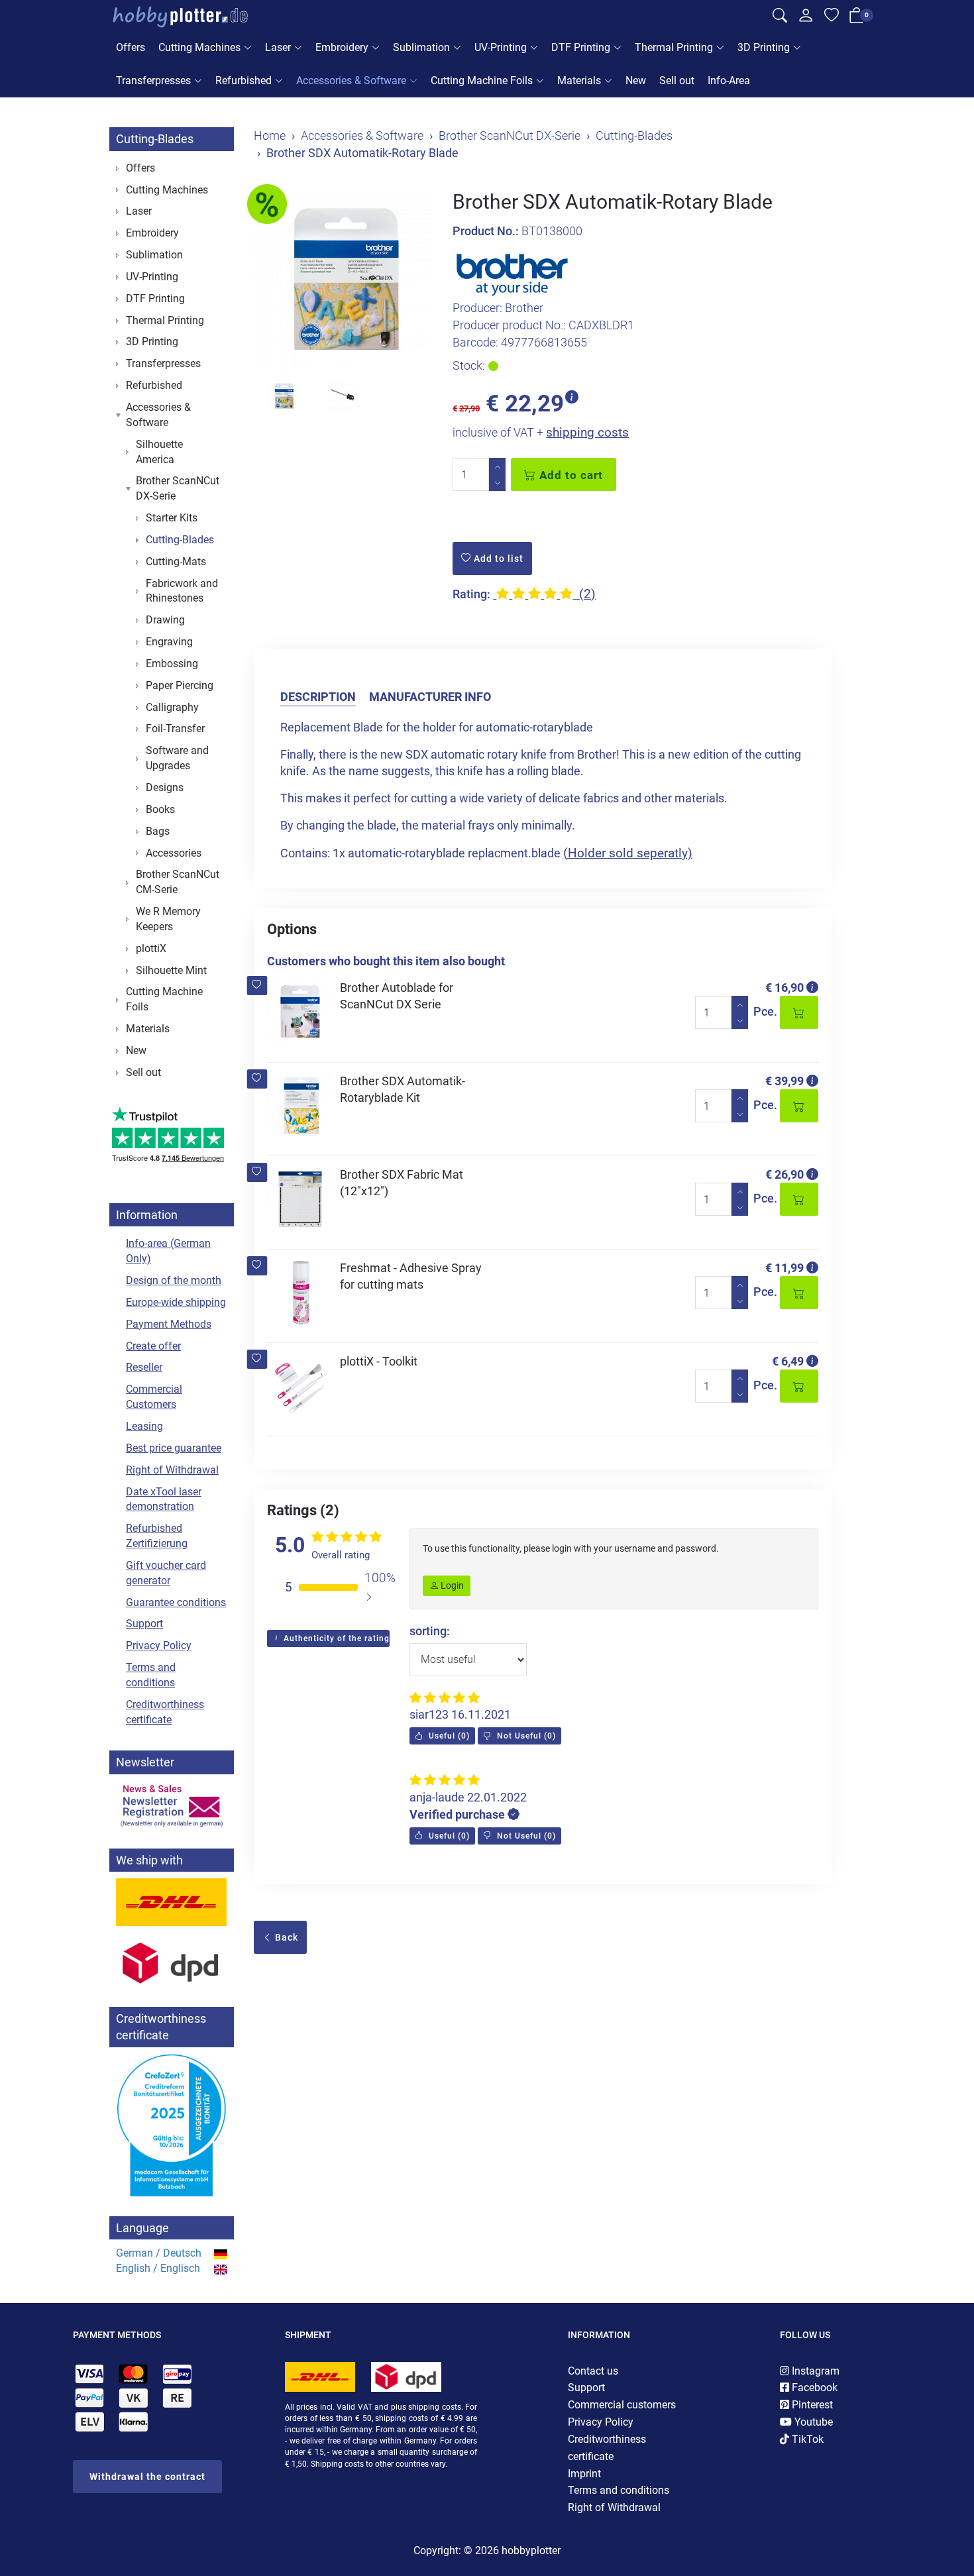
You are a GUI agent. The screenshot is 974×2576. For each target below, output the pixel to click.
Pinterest (811, 2405)
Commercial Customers (154, 1397)
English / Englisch (158, 2268)
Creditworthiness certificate (165, 1712)
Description (318, 697)
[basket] (857, 18)
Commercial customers (622, 2405)
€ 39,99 (785, 1081)
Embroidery (342, 47)
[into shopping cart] (799, 1012)
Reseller (144, 1367)
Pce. (765, 1011)
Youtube (812, 2422)
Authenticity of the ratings (336, 1638)
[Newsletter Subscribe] (172, 1805)
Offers (131, 47)
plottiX (151, 948)
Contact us (593, 2371)
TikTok (806, 2439)
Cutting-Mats (176, 562)
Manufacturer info (430, 697)
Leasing (144, 1426)
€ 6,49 (788, 1361)
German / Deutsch (159, 2253)
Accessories (174, 853)
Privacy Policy (159, 1645)
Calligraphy (172, 707)
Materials (579, 80)
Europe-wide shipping (176, 1302)
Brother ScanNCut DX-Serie (178, 488)
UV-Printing (501, 47)
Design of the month (174, 1280)
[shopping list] (832, 17)
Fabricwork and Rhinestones (182, 591)
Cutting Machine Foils (482, 80)
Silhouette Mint (171, 970)
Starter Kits (172, 518)
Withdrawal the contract (147, 2477)
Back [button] (285, 1937)
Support (144, 1624)
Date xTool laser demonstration (164, 1499)
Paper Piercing (180, 685)
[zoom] (343, 281)
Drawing (165, 620)
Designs (165, 787)
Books (160, 809)
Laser (278, 47)
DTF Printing (581, 47)
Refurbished (243, 80)
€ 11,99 (785, 1268)
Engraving (169, 642)
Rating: (471, 594)
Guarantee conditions (176, 1602)
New (636, 80)
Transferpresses (153, 80)
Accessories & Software (351, 80)
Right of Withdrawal (172, 1470)
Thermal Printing (674, 47)
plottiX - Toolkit (379, 1361)
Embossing (172, 664)
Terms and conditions (151, 1675)
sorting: (430, 1631)
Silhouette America (159, 452)
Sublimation (421, 47)
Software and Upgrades (177, 758)
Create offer (153, 1346)
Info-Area (729, 80)
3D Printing (764, 47)
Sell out (677, 80)
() (448, 1736)
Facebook (813, 2388)
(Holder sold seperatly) (628, 853)
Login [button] (451, 1585)
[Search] (780, 17)
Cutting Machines (199, 47)
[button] (257, 986)
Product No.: (486, 231)
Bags (158, 831)
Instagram (814, 2371)
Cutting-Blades (155, 139)
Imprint (584, 2474)
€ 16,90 (785, 988)
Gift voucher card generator (166, 1573)
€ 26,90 (785, 1174)
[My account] (806, 19)
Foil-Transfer (175, 728)
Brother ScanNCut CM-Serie (178, 882)
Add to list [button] (497, 559)
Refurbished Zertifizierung (157, 1536)
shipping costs (587, 432)
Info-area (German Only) (168, 1251)
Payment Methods (169, 1324)
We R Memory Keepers (168, 919)
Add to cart (569, 475)
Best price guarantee (174, 1448)
